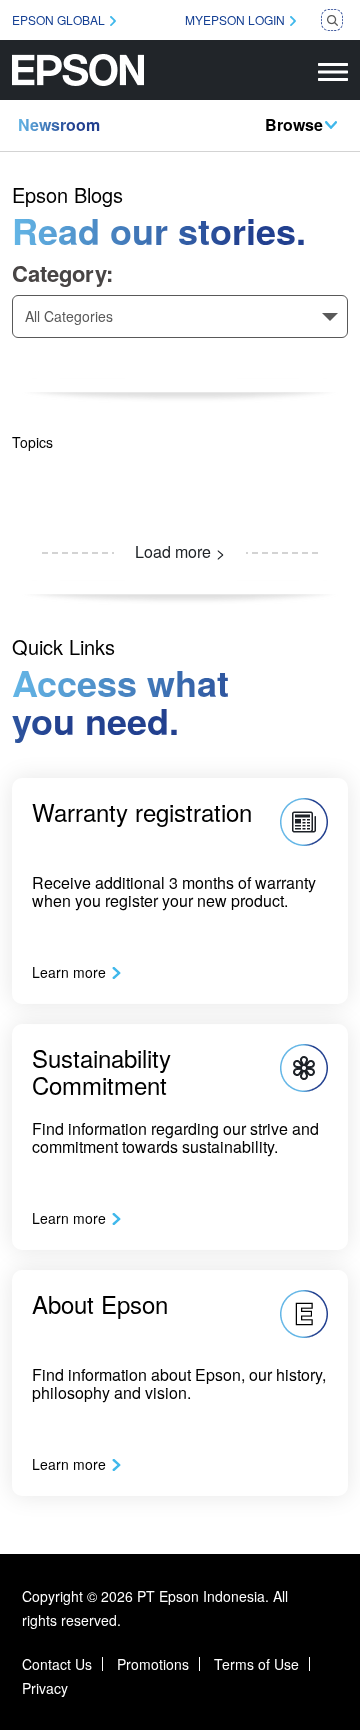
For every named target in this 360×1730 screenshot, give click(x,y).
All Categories (69, 316)
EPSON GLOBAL (58, 19)
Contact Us (57, 1664)
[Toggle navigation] (333, 70)
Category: (62, 273)
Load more (173, 551)
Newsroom (59, 124)
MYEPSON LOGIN (235, 19)
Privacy (45, 1688)
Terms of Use (256, 1664)
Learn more (69, 972)
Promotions (153, 1664)
